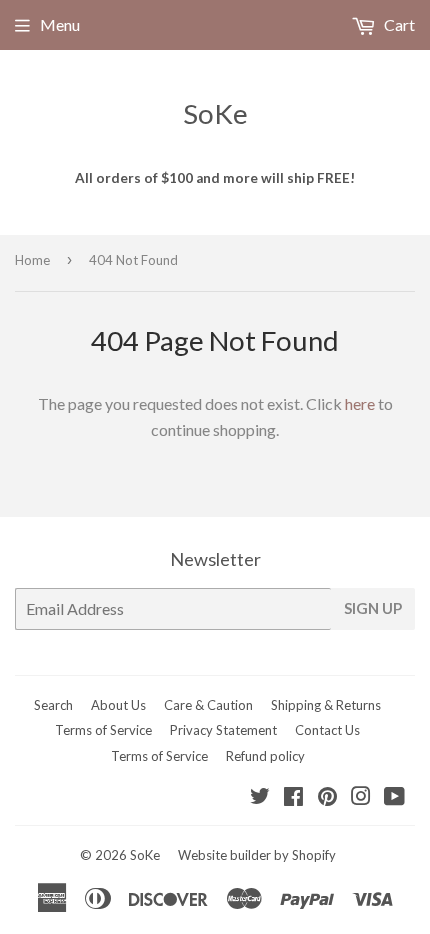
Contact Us (327, 730)
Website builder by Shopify (257, 855)
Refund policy (265, 756)
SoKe (215, 113)
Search (53, 705)
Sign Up (373, 608)
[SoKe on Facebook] (293, 797)
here (360, 403)
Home (32, 260)
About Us (118, 705)
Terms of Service (103, 730)
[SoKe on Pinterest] (327, 797)
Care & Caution (208, 705)
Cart (398, 24)
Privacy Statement (223, 730)
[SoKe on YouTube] (394, 797)
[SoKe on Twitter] (260, 797)
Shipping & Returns (326, 705)
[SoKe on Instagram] (361, 797)
